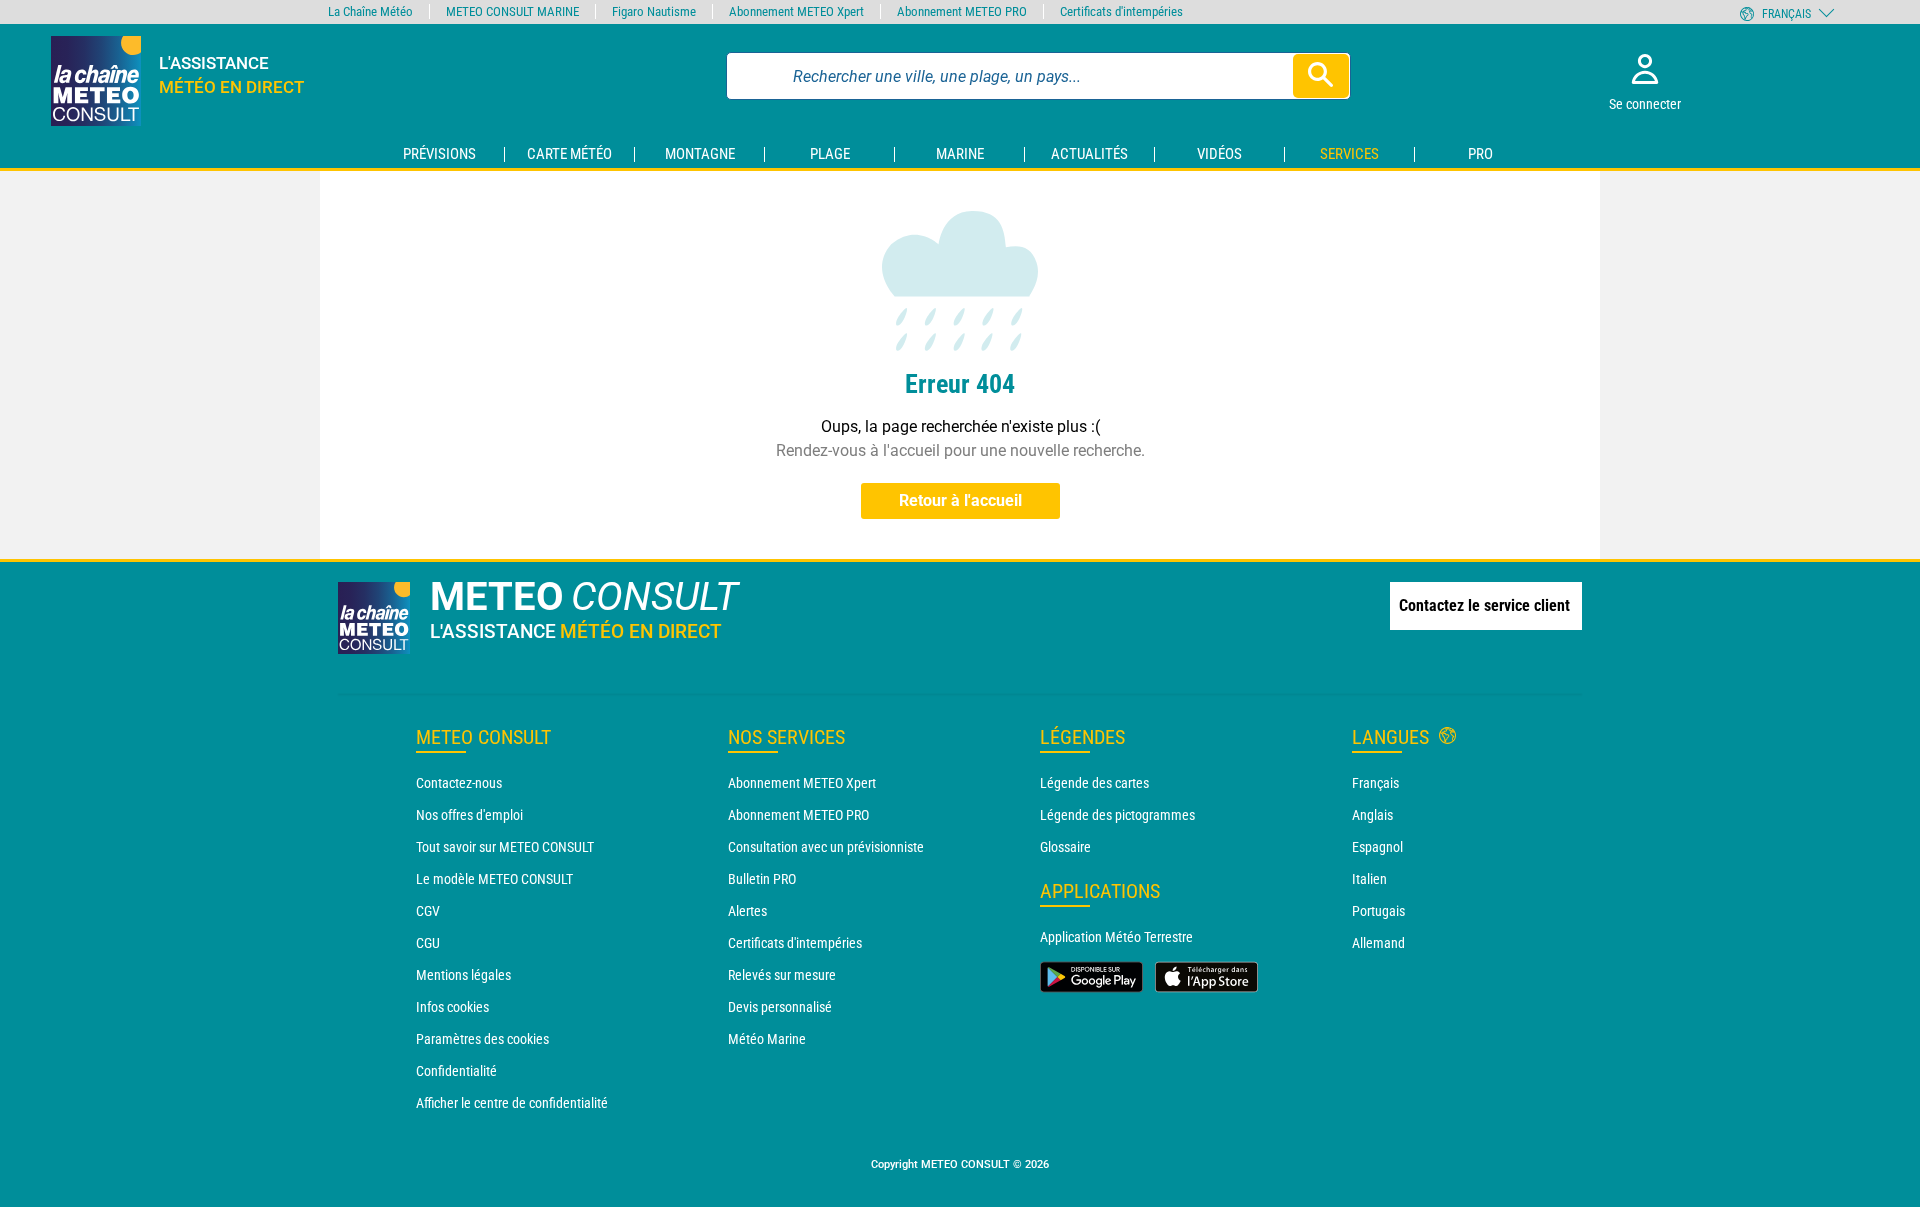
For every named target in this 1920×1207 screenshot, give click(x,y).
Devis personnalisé (780, 1007)
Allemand (1378, 943)
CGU (428, 943)
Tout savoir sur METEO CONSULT (505, 847)
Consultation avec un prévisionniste (826, 847)
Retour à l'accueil (960, 500)
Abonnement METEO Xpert (802, 783)
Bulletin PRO (762, 879)
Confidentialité (456, 1071)
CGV (428, 911)
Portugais (1378, 911)
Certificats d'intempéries (795, 943)
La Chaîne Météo (370, 11)
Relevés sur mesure (782, 975)
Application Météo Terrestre (1116, 937)
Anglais (1372, 815)
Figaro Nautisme (654, 11)
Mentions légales (463, 975)
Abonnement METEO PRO (798, 815)
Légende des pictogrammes (1117, 815)
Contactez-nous (459, 783)
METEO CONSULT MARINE (512, 11)
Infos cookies (452, 1007)
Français (1375, 783)
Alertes (747, 911)
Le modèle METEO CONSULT (494, 879)
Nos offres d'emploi (469, 815)
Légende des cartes (1094, 783)
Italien (1369, 879)
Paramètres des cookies (482, 1039)
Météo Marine (767, 1039)
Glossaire (1065, 847)
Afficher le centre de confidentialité (512, 1103)
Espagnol (1377, 847)
